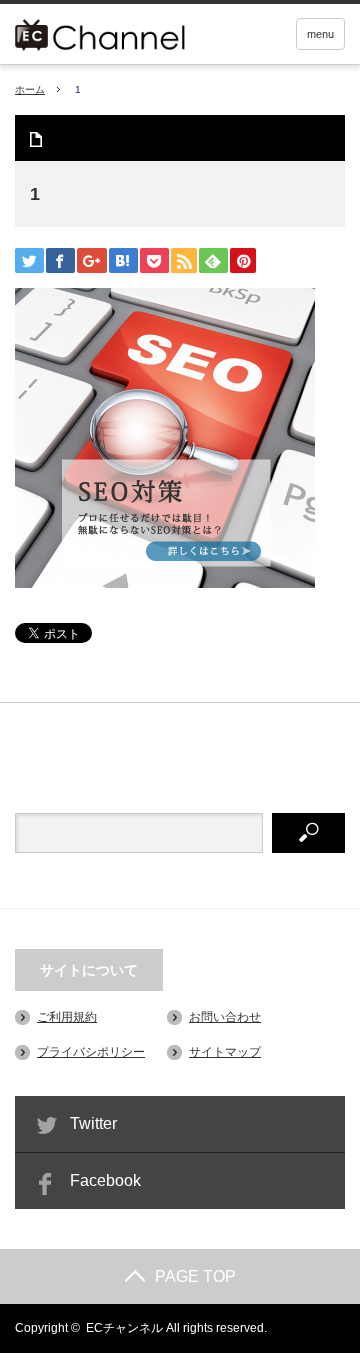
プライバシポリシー (91, 1052)
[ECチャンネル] (128, 32)
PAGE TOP (195, 1276)
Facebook (105, 1180)
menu (320, 34)
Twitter (93, 1123)
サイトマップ (225, 1052)
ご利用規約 (67, 1017)
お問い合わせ (225, 1017)
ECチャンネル (124, 1328)
